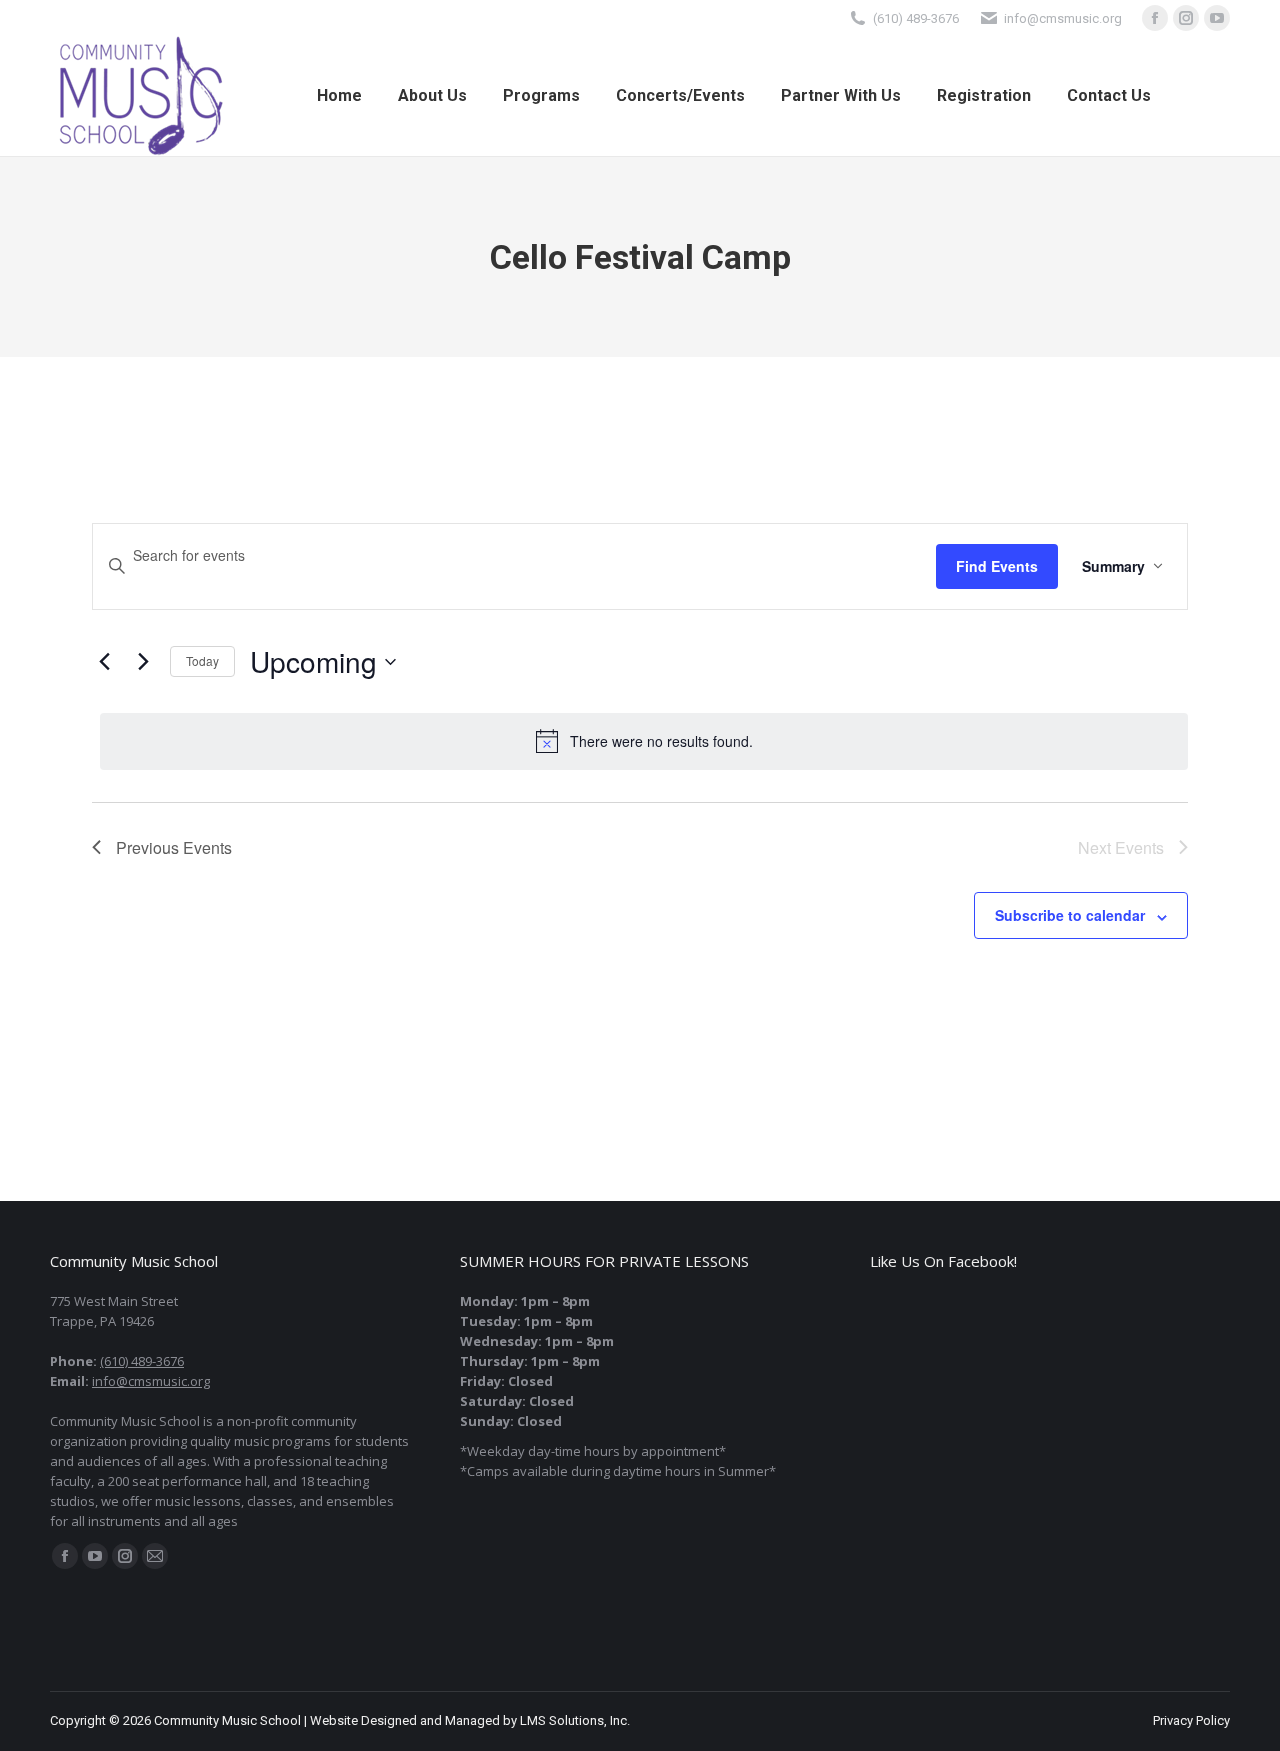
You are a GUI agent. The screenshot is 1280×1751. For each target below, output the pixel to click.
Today (202, 660)
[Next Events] (143, 662)
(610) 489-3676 (916, 18)
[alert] (644, 741)
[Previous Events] (104, 662)
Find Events (997, 566)
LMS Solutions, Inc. (575, 1720)
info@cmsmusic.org (151, 1381)
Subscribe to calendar (1070, 915)
